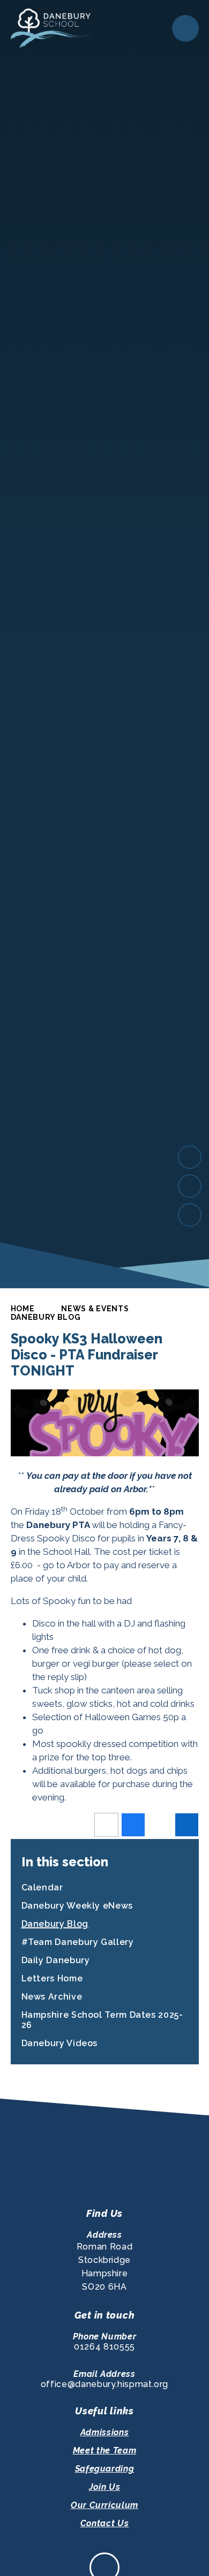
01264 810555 (104, 2347)
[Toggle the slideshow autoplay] (190, 1215)
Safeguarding (105, 2469)
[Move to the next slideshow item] (190, 1157)
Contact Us (104, 2523)
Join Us (104, 2487)
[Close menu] (185, 28)
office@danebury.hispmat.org (104, 2384)
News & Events (95, 1309)
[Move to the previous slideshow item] (190, 1186)
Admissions (104, 2432)
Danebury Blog (46, 1317)
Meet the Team (104, 2450)
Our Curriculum (104, 2505)
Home (23, 1309)
